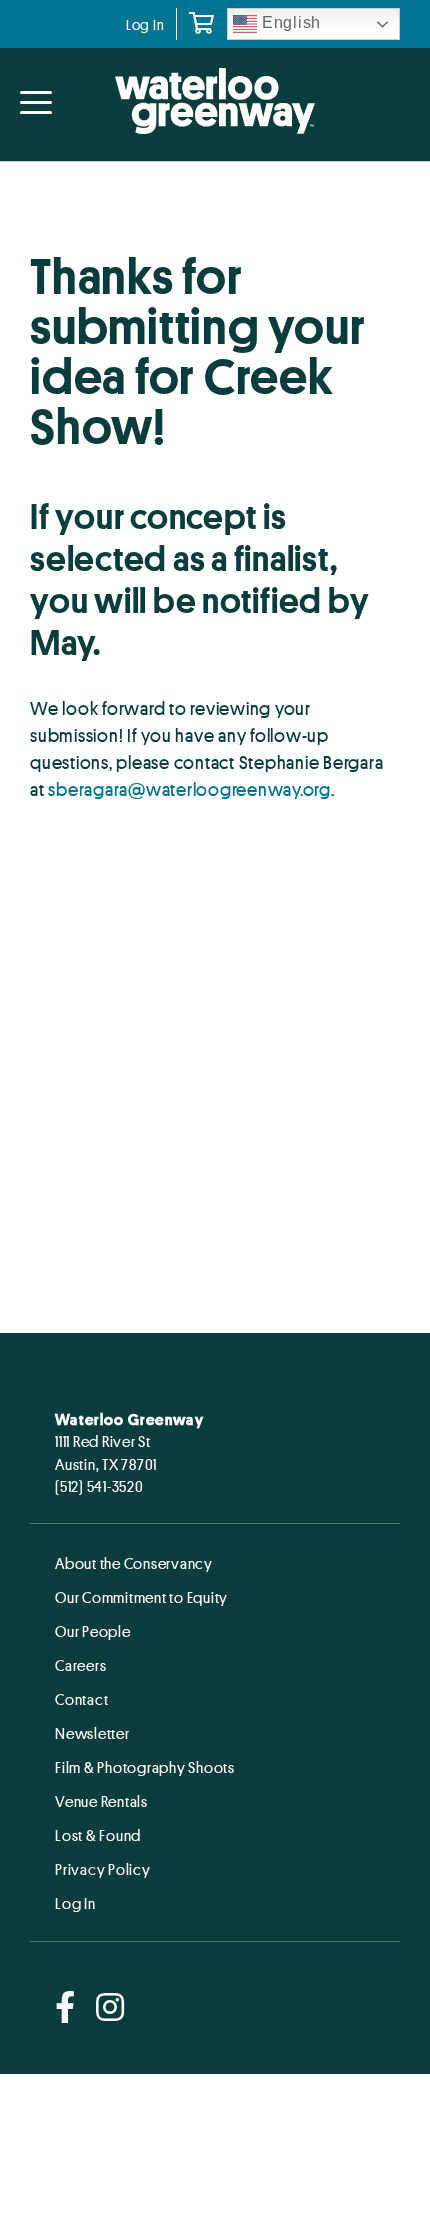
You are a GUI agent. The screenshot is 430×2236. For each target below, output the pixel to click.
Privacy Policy (103, 1869)
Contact (81, 1699)
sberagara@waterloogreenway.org (189, 789)
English (289, 22)
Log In (145, 24)
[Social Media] (65, 2008)
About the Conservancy (134, 1563)
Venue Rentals (101, 1801)
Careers (80, 1665)
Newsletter (92, 1733)
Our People (93, 1631)
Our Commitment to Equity (141, 1597)
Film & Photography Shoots (145, 1767)
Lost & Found (98, 1835)
